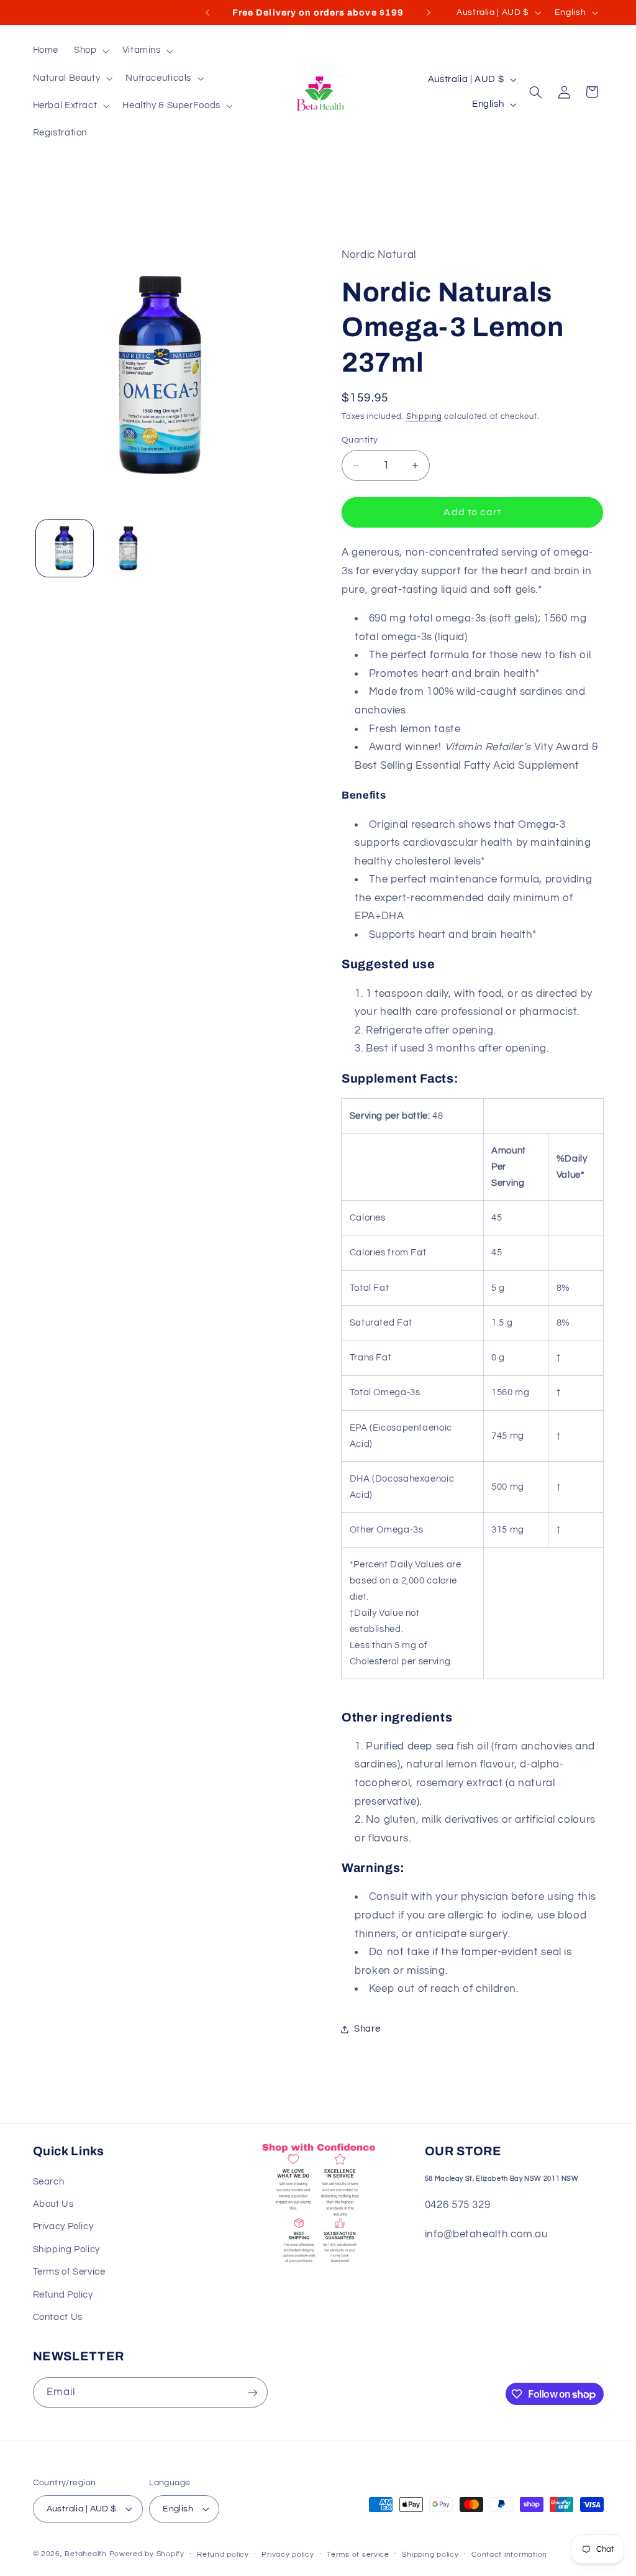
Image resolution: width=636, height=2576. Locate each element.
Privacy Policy (63, 2226)
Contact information (509, 2555)
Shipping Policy (66, 2249)
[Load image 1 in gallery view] (65, 548)
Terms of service (358, 2555)
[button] (90, 51)
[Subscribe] (252, 2392)
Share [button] (367, 2029)
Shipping (424, 417)
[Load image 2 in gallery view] (129, 548)
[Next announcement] (429, 12)
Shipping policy (430, 2555)
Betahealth (85, 2554)
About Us (53, 2204)
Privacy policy (288, 2555)
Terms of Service (69, 2272)
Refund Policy (63, 2295)
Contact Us (58, 2317)
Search (49, 2182)
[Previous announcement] (207, 12)
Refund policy (223, 2555)
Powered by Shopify (147, 2554)
